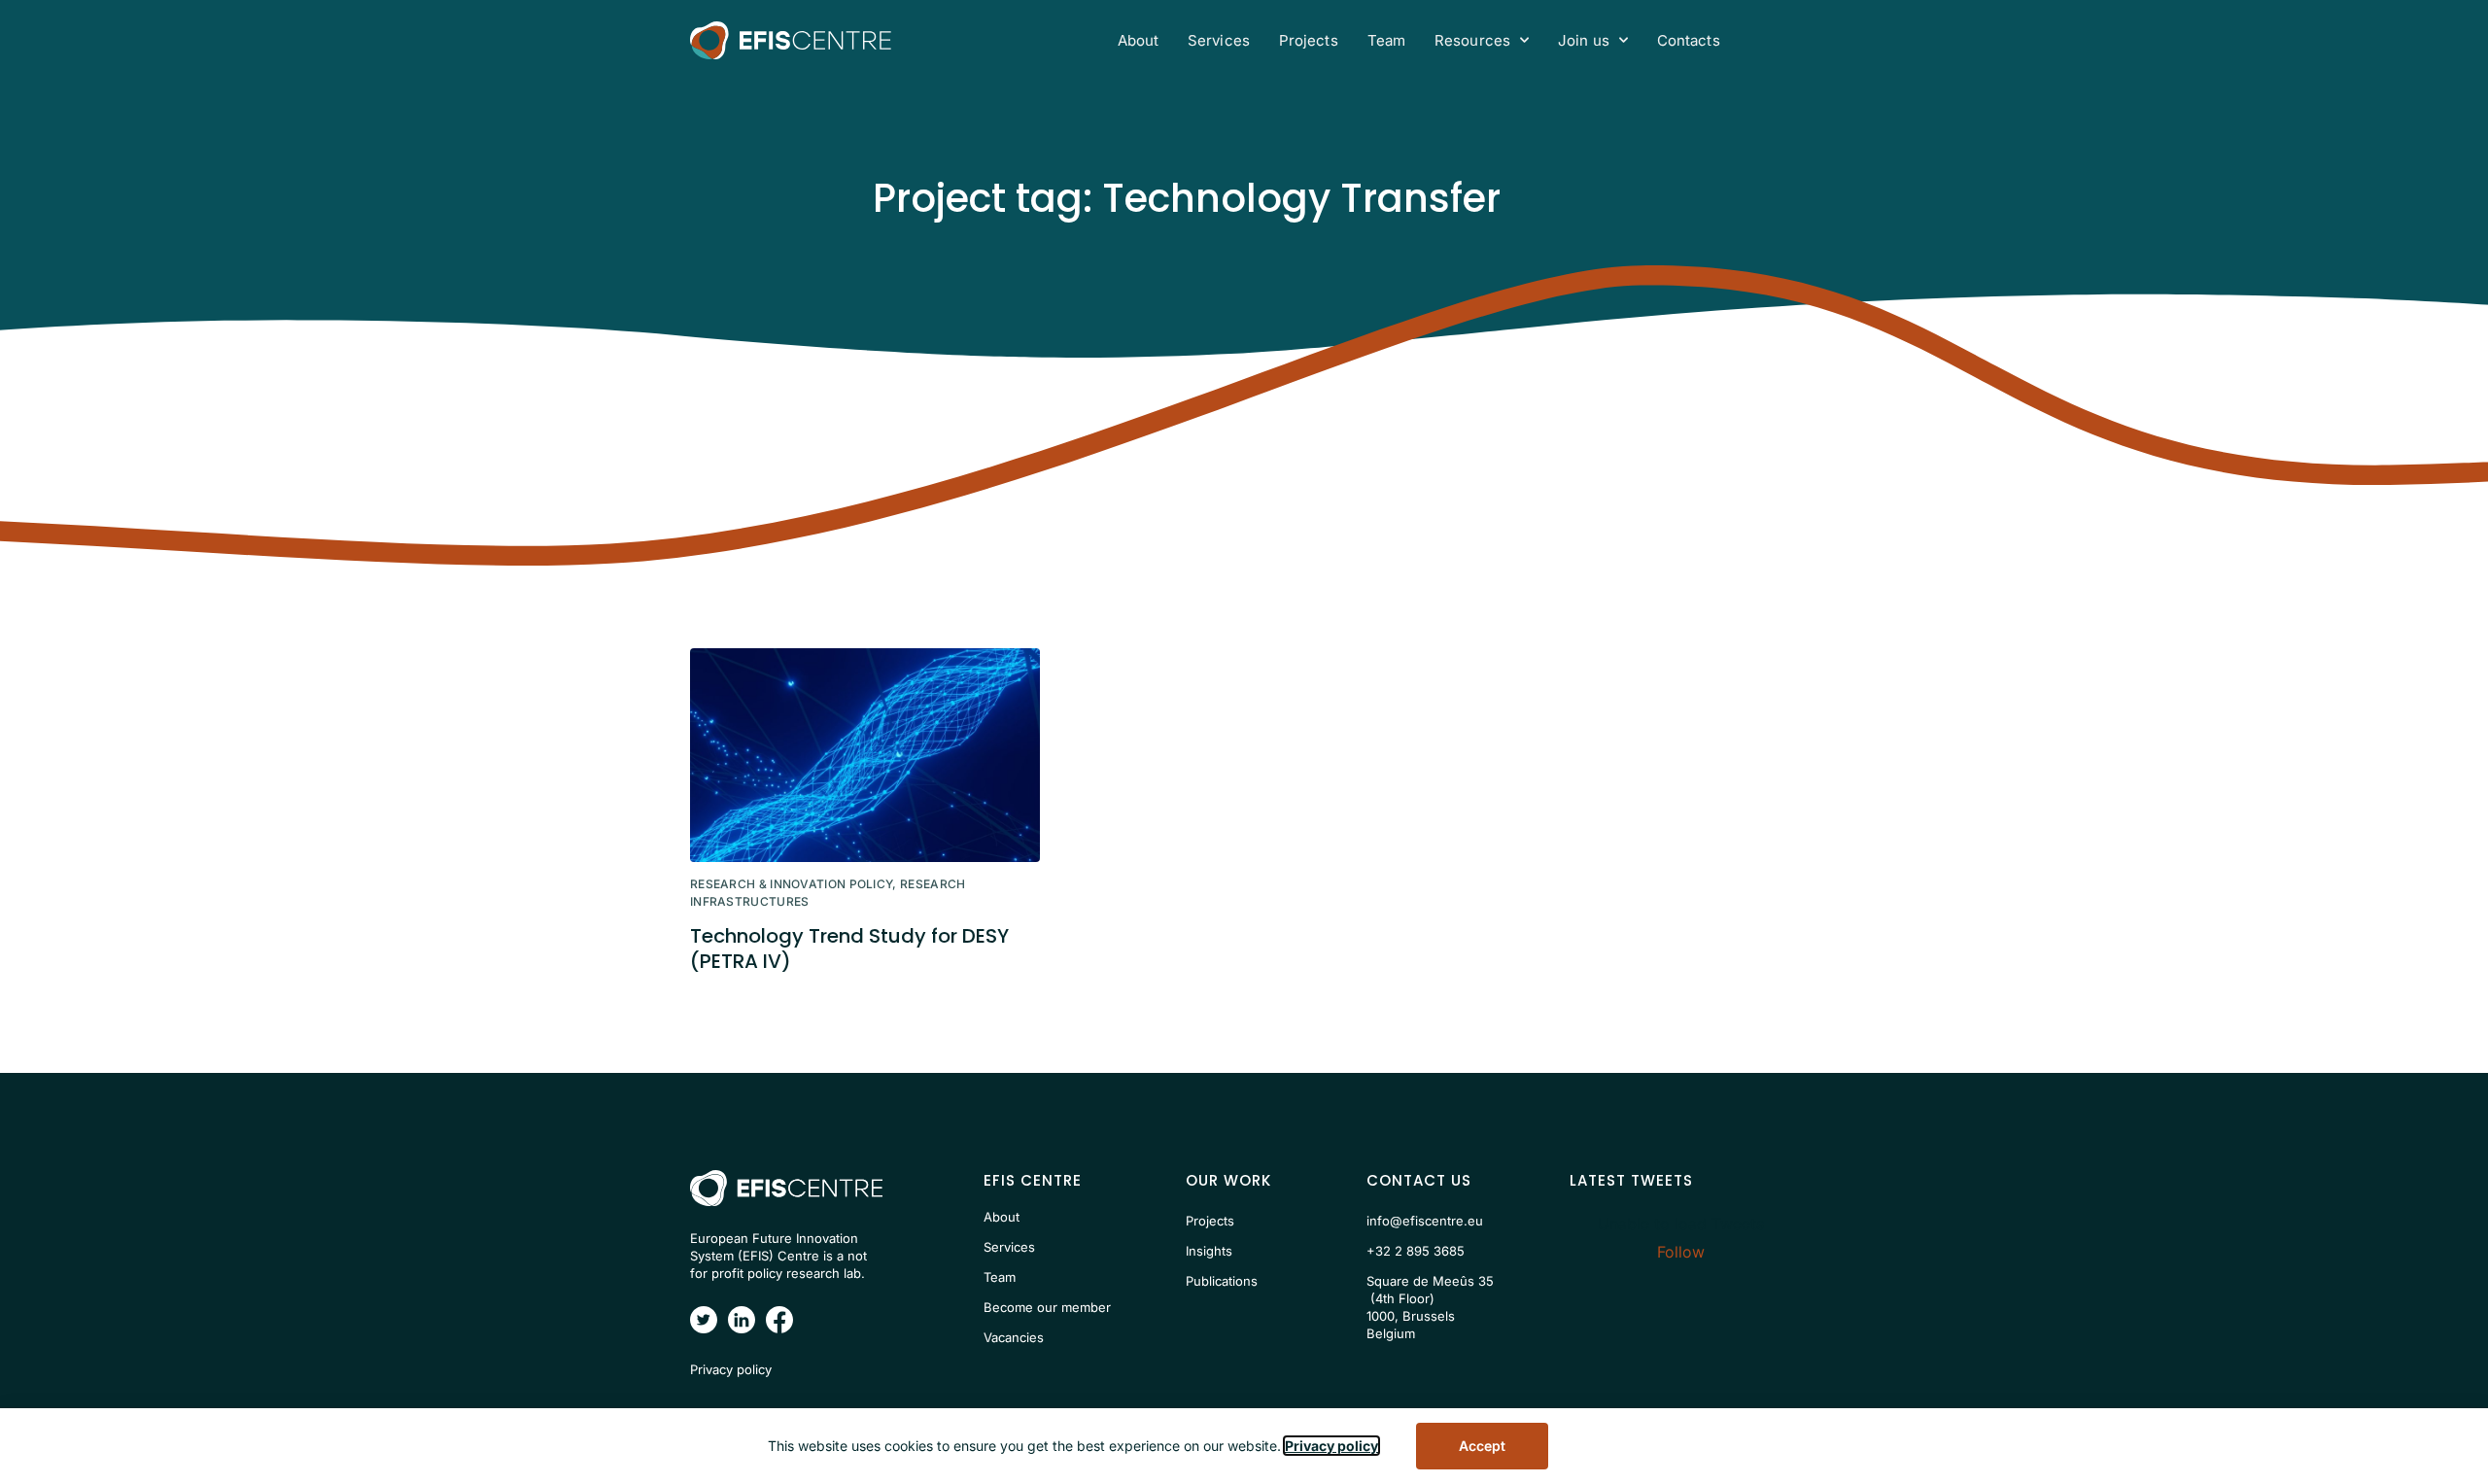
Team (1386, 40)
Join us (1584, 40)
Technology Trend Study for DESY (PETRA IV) (849, 949)
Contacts (1689, 40)
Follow (1681, 1252)
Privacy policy (1331, 1446)
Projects (1309, 40)
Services (1219, 40)
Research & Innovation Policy (791, 884)
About (1139, 40)
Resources (1472, 40)
